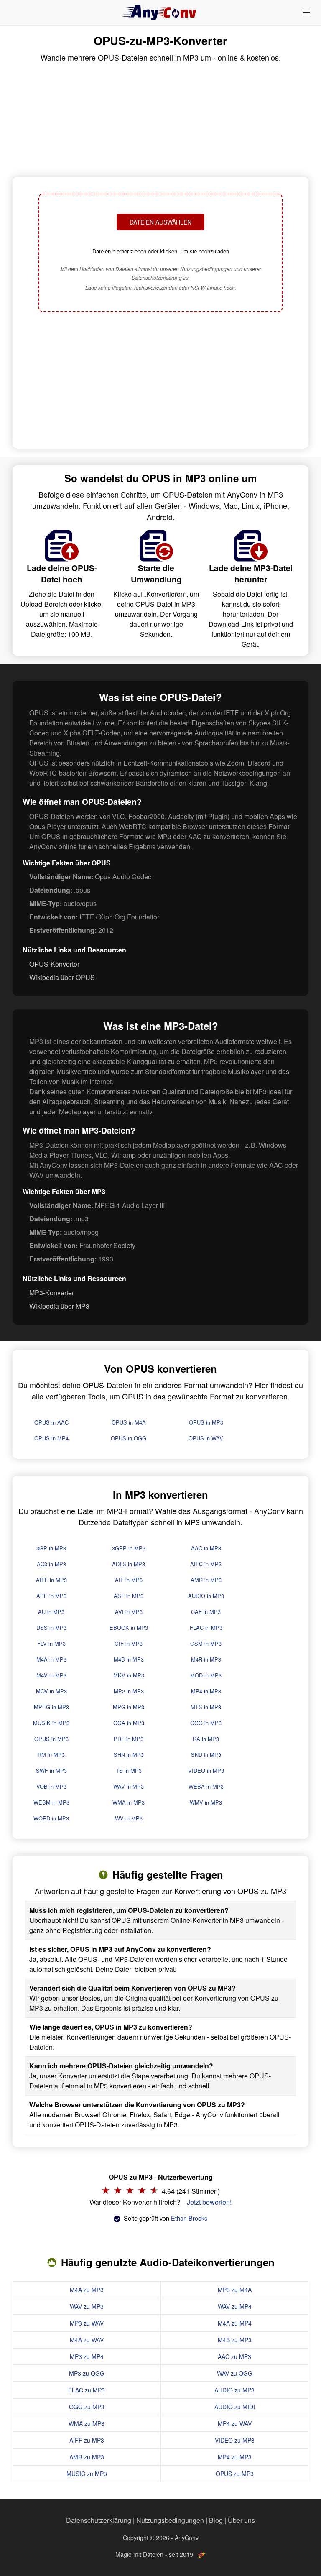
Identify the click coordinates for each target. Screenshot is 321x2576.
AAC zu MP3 (234, 2356)
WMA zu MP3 (87, 2423)
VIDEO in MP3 (206, 1771)
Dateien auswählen (160, 222)
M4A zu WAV (87, 2340)
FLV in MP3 (51, 1643)
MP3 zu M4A (235, 2290)
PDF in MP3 (129, 1739)
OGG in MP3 (206, 1723)
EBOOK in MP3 (129, 1628)
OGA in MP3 (129, 1723)
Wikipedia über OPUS (62, 977)
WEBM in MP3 (51, 1802)
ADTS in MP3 (129, 1564)
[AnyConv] (160, 13)
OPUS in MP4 (51, 1438)
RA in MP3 (206, 1739)
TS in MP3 (129, 1771)
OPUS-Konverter (54, 964)
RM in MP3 (51, 1755)
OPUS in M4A (129, 1422)
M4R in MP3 (206, 1659)
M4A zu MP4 (235, 2323)
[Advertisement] (160, 381)
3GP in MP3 (51, 1548)
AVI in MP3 (129, 1612)
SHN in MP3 (129, 1755)
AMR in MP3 (206, 1580)
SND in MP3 (206, 1755)
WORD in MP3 (51, 1818)
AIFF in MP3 (51, 1580)
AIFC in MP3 (206, 1564)
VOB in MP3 (51, 1786)
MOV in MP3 (51, 1691)
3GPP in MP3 (129, 1548)
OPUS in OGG (129, 1438)
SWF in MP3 (51, 1771)
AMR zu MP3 (87, 2457)
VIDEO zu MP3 (235, 2440)
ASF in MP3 (129, 1596)
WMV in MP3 (206, 1802)
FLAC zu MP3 (87, 2390)
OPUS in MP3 (206, 1422)
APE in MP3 (51, 1596)
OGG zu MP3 (87, 2407)
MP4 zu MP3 (235, 2457)
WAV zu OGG (235, 2373)
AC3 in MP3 (51, 1564)
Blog (216, 2520)
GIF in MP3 (129, 1643)
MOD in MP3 (206, 1675)
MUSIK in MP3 (51, 1723)
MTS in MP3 (206, 1707)
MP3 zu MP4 (87, 2356)
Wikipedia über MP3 (59, 1306)
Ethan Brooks (189, 2218)
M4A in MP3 (51, 1659)
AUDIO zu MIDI (235, 2407)
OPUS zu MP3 (235, 2474)
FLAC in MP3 (206, 1628)
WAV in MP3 (129, 1786)
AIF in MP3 (129, 1580)
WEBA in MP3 (206, 1786)
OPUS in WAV (206, 1438)
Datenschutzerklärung (99, 2520)
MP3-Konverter (52, 1293)
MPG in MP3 (129, 1707)
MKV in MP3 (129, 1675)
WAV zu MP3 (87, 2306)
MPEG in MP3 (51, 1707)
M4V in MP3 (51, 1675)
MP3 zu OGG (87, 2373)
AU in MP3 (51, 1612)
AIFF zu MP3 (87, 2440)
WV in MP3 (129, 1818)
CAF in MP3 (206, 1612)
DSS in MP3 (51, 1628)
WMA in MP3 (129, 1802)
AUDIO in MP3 (206, 1596)
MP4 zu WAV (235, 2423)
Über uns (241, 2520)
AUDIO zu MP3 (234, 2390)
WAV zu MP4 (235, 2306)
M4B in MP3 (129, 1659)
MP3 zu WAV (87, 2323)
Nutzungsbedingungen (170, 2520)
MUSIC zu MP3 (87, 2474)
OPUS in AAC (51, 1422)
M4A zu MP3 (87, 2290)
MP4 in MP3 (206, 1691)
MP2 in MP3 (129, 1691)
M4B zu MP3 (235, 2340)
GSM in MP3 (206, 1643)
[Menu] (306, 13)
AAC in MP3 (206, 1548)
